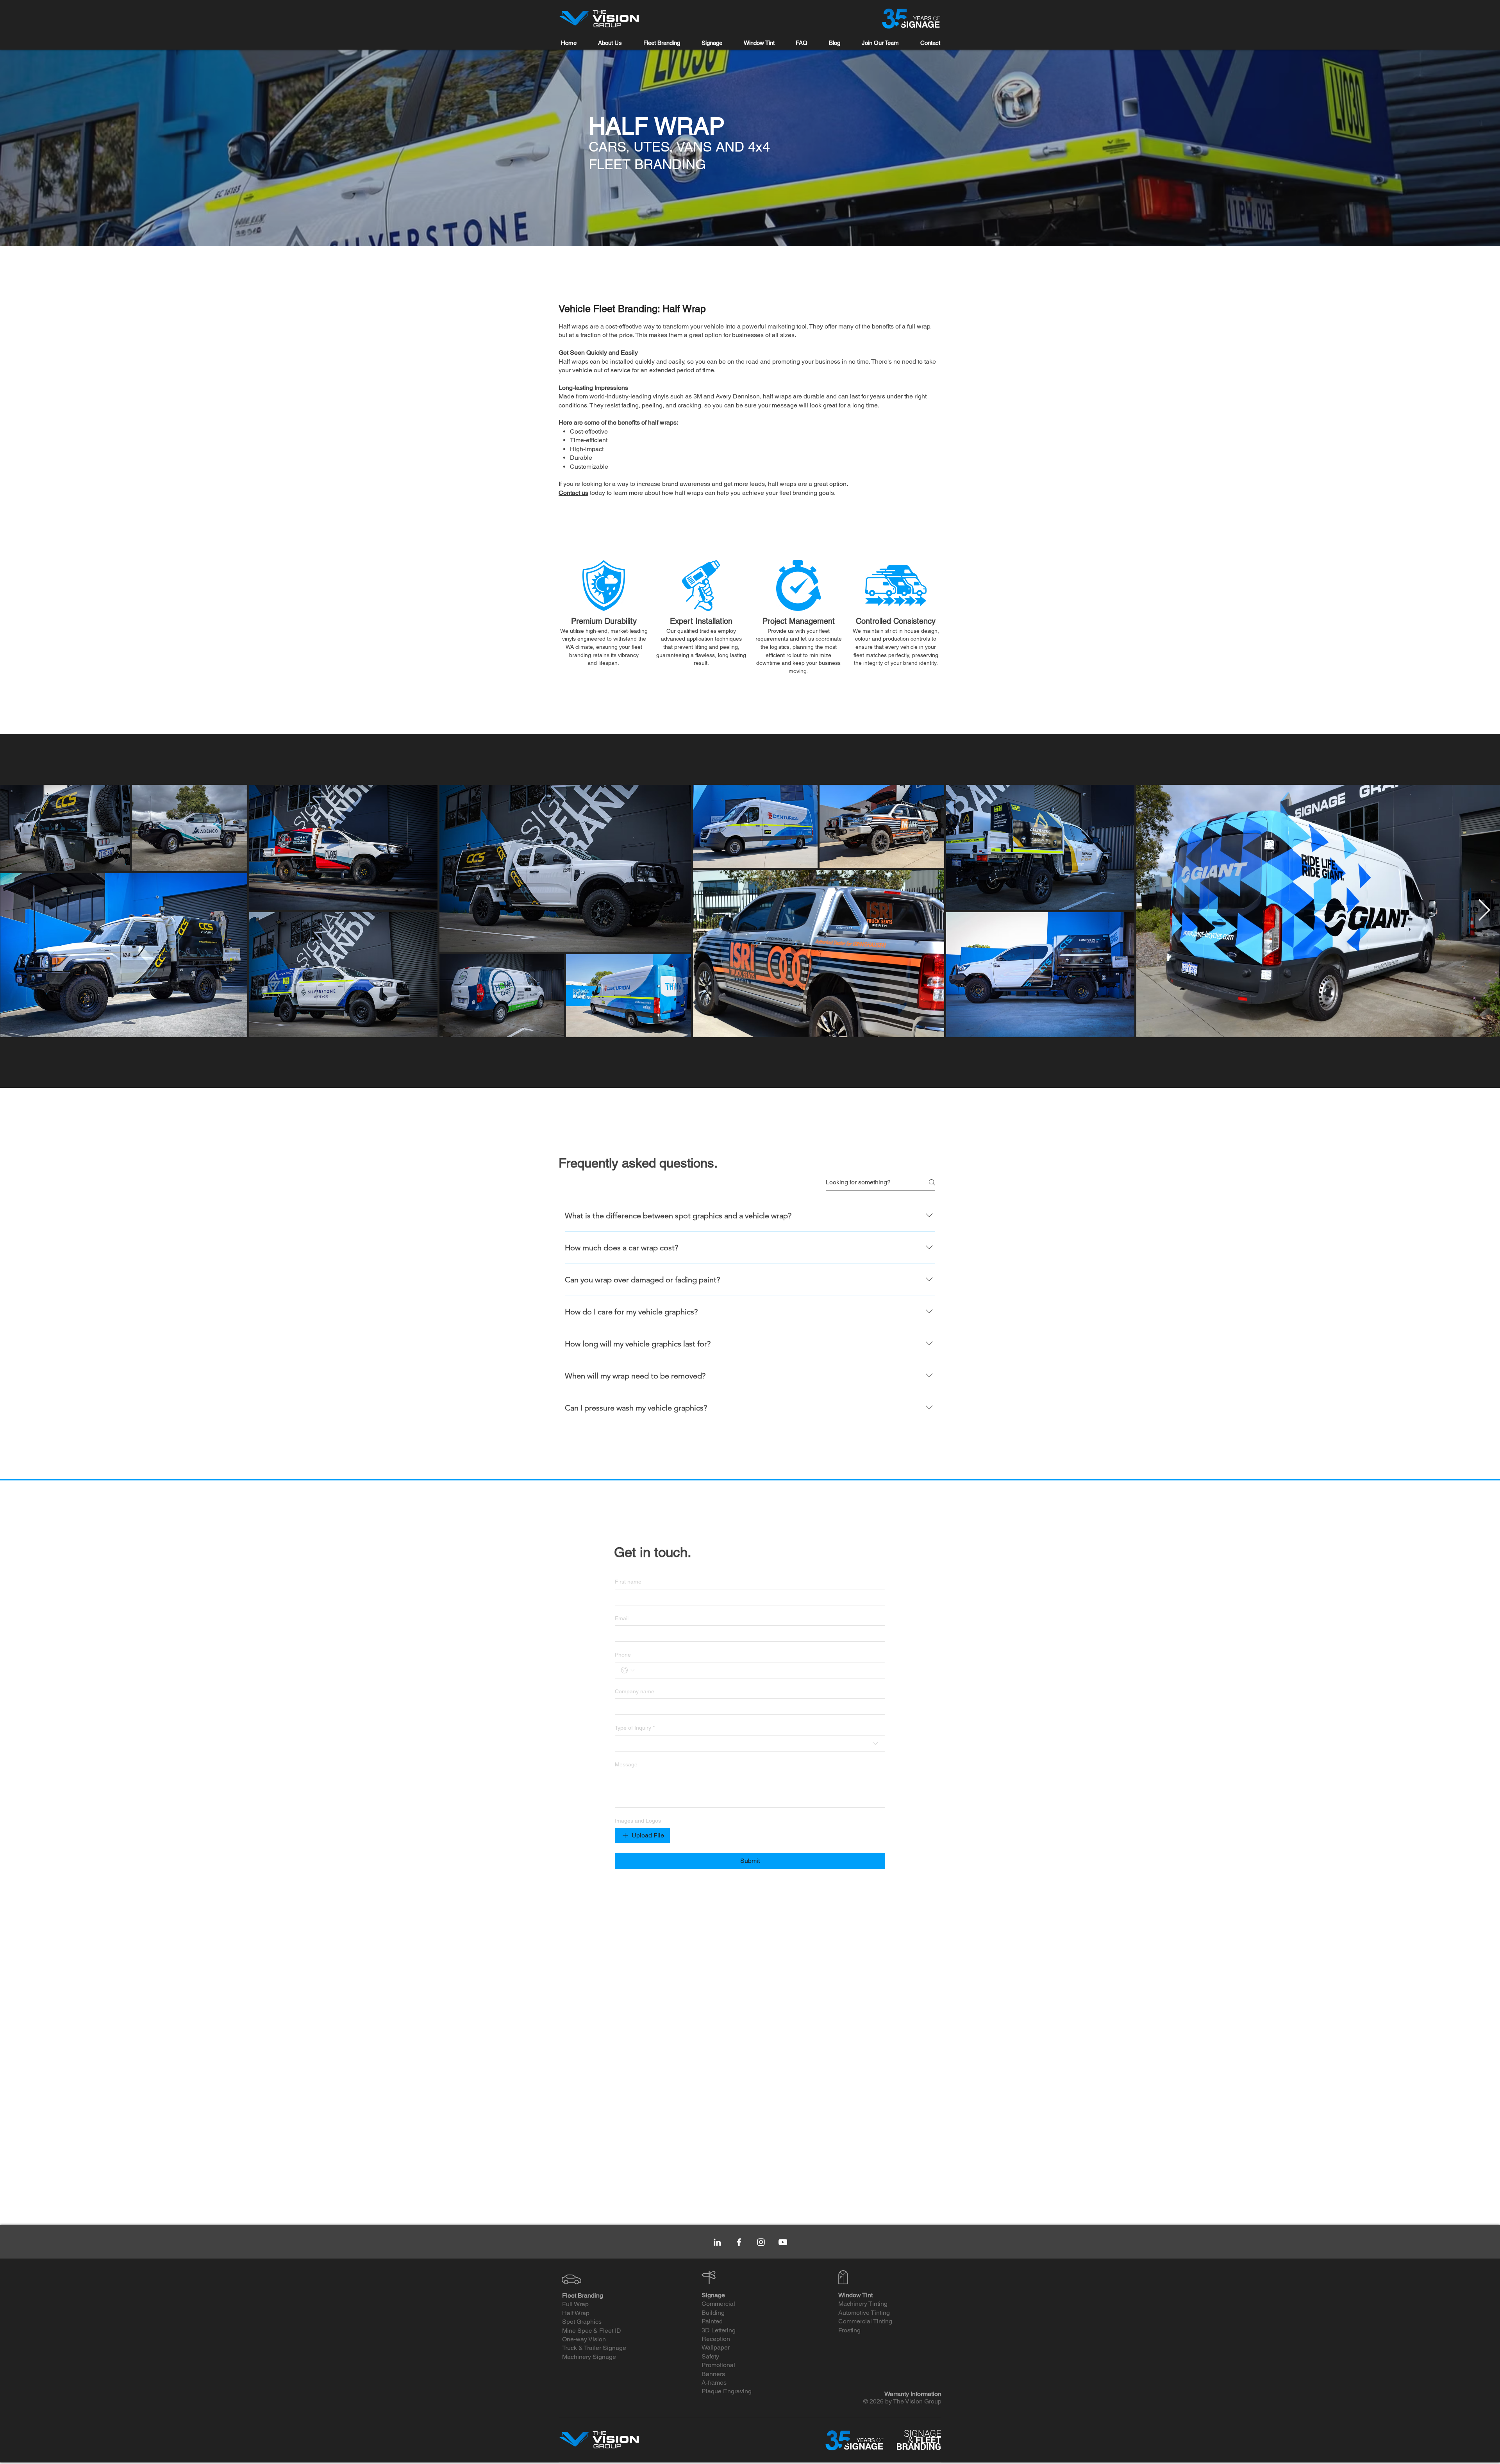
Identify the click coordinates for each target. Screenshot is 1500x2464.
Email (622, 1618)
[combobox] (750, 1743)
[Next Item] (1484, 911)
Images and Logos (638, 1821)
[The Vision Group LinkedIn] (717, 2242)
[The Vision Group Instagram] (761, 2242)
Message (626, 1764)
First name (628, 1582)
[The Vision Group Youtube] (783, 2242)
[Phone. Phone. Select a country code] (628, 1670)
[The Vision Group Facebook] (739, 2242)
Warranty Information (913, 2394)
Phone (623, 1655)
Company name (635, 1691)
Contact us (573, 493)
